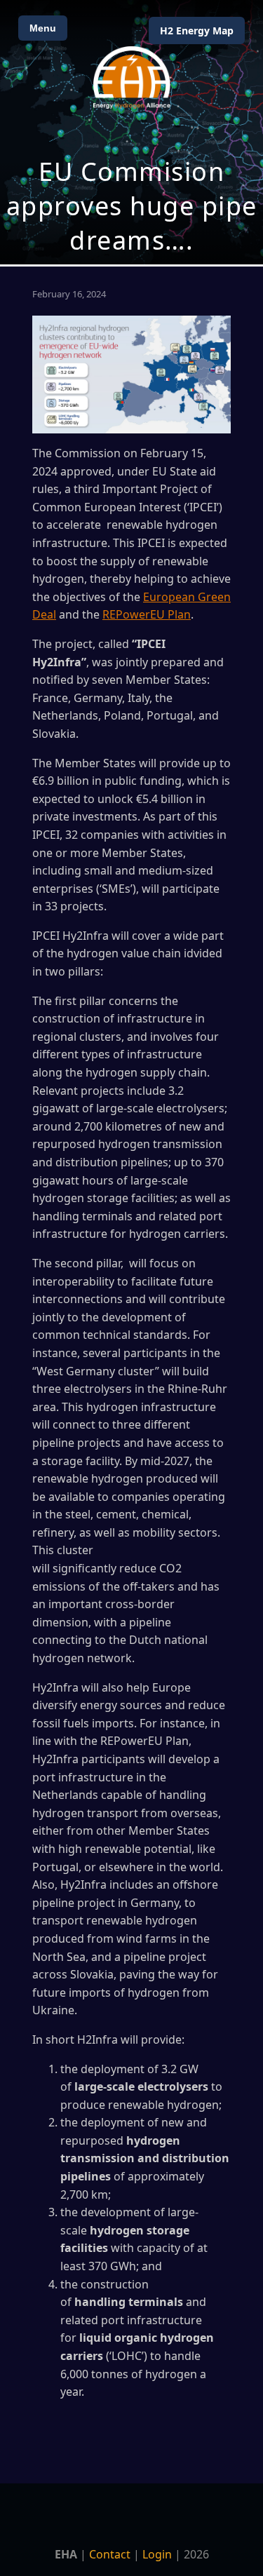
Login (157, 2554)
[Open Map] (131, 132)
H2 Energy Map (197, 31)
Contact (110, 2554)
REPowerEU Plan (147, 614)
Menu (43, 28)
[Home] (132, 77)
